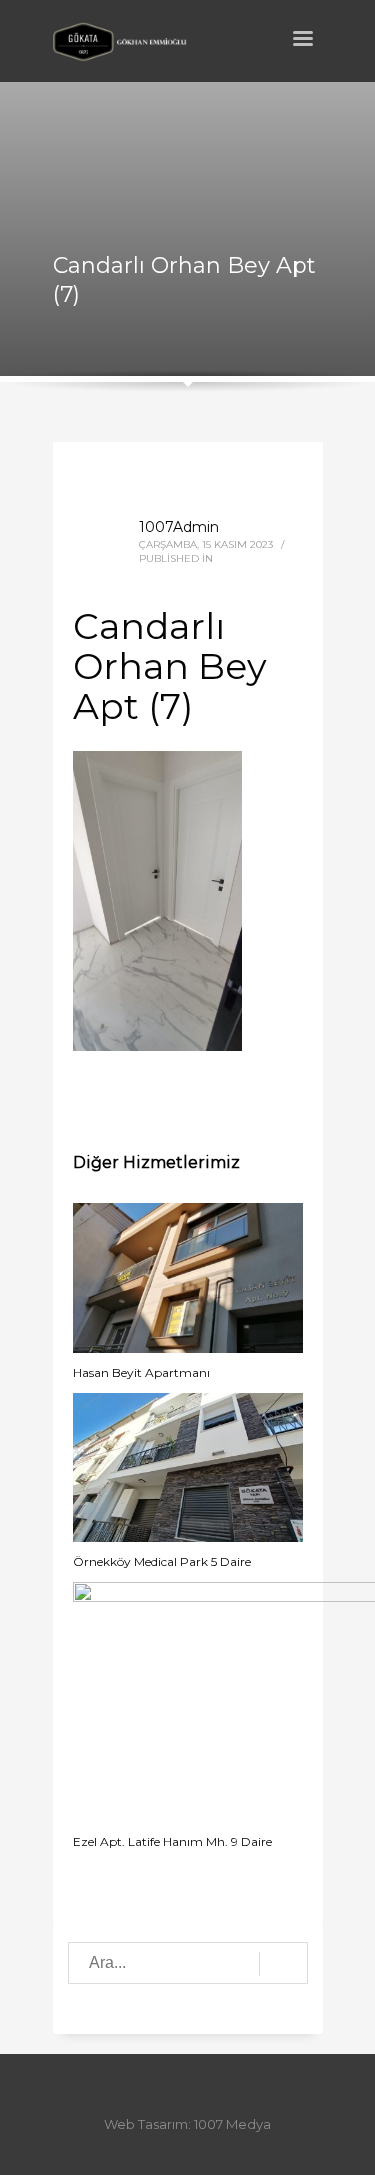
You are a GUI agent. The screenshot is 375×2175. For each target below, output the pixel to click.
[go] (283, 1964)
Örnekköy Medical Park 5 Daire (162, 1561)
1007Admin (179, 527)
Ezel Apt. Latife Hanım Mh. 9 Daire (172, 1841)
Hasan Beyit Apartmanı (141, 1372)
